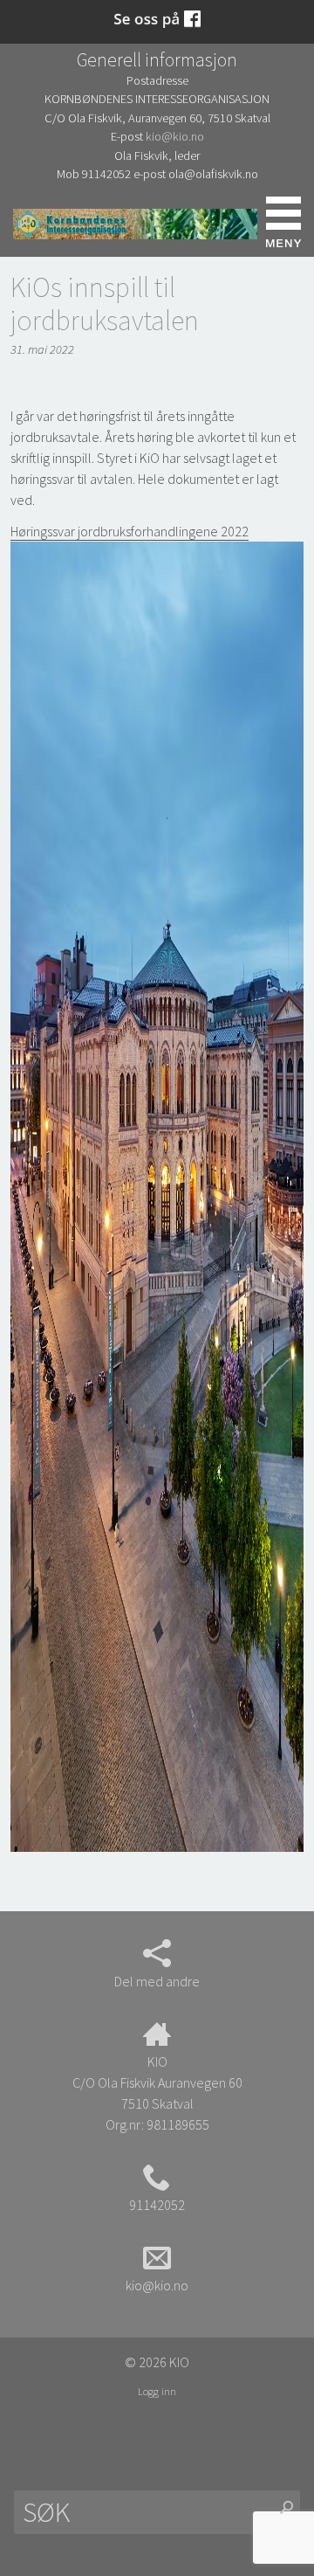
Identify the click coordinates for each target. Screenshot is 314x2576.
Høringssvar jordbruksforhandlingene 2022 (130, 531)
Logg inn (157, 2391)
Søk (31, 222)
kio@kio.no (175, 136)
